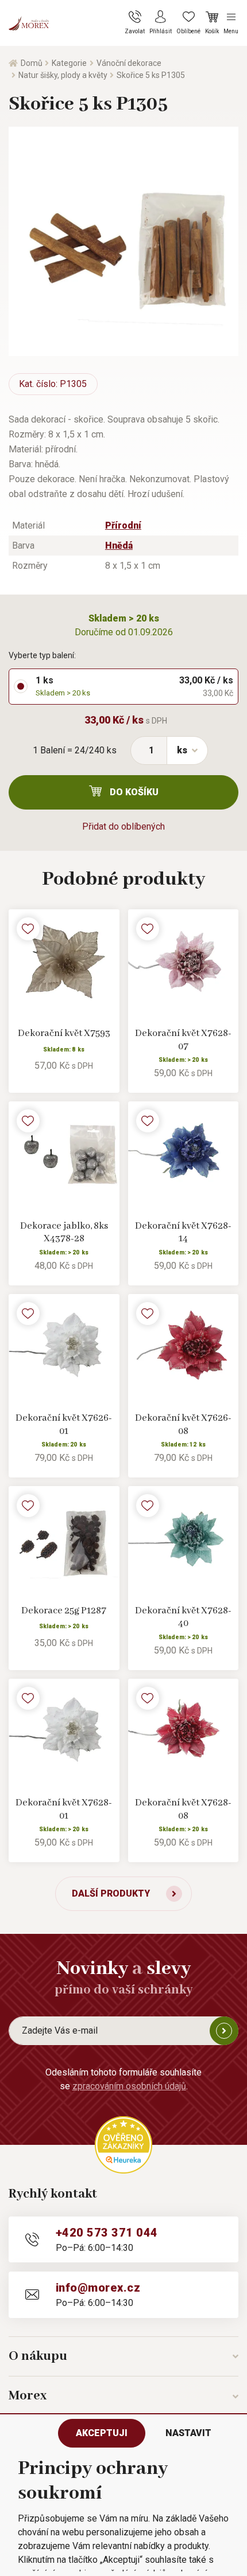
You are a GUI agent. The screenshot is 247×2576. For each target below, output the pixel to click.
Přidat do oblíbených (123, 826)
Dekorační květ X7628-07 (183, 1040)
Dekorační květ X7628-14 (183, 1233)
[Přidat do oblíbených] (28, 929)
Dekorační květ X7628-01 (64, 1809)
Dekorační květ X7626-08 (183, 1425)
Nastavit (188, 2433)
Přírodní (123, 525)
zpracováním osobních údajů (129, 2086)
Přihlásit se (224, 2031)
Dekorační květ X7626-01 (64, 1425)
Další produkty (111, 1893)
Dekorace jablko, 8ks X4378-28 (64, 1233)
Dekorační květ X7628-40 (183, 1617)
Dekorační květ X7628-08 (183, 1809)
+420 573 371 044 (107, 2233)
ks (182, 750)
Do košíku (134, 792)
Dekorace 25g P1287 (64, 1611)
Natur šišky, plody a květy (63, 75)
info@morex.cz (98, 2288)
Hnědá (119, 546)
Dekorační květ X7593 (64, 1033)
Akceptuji (102, 2433)
